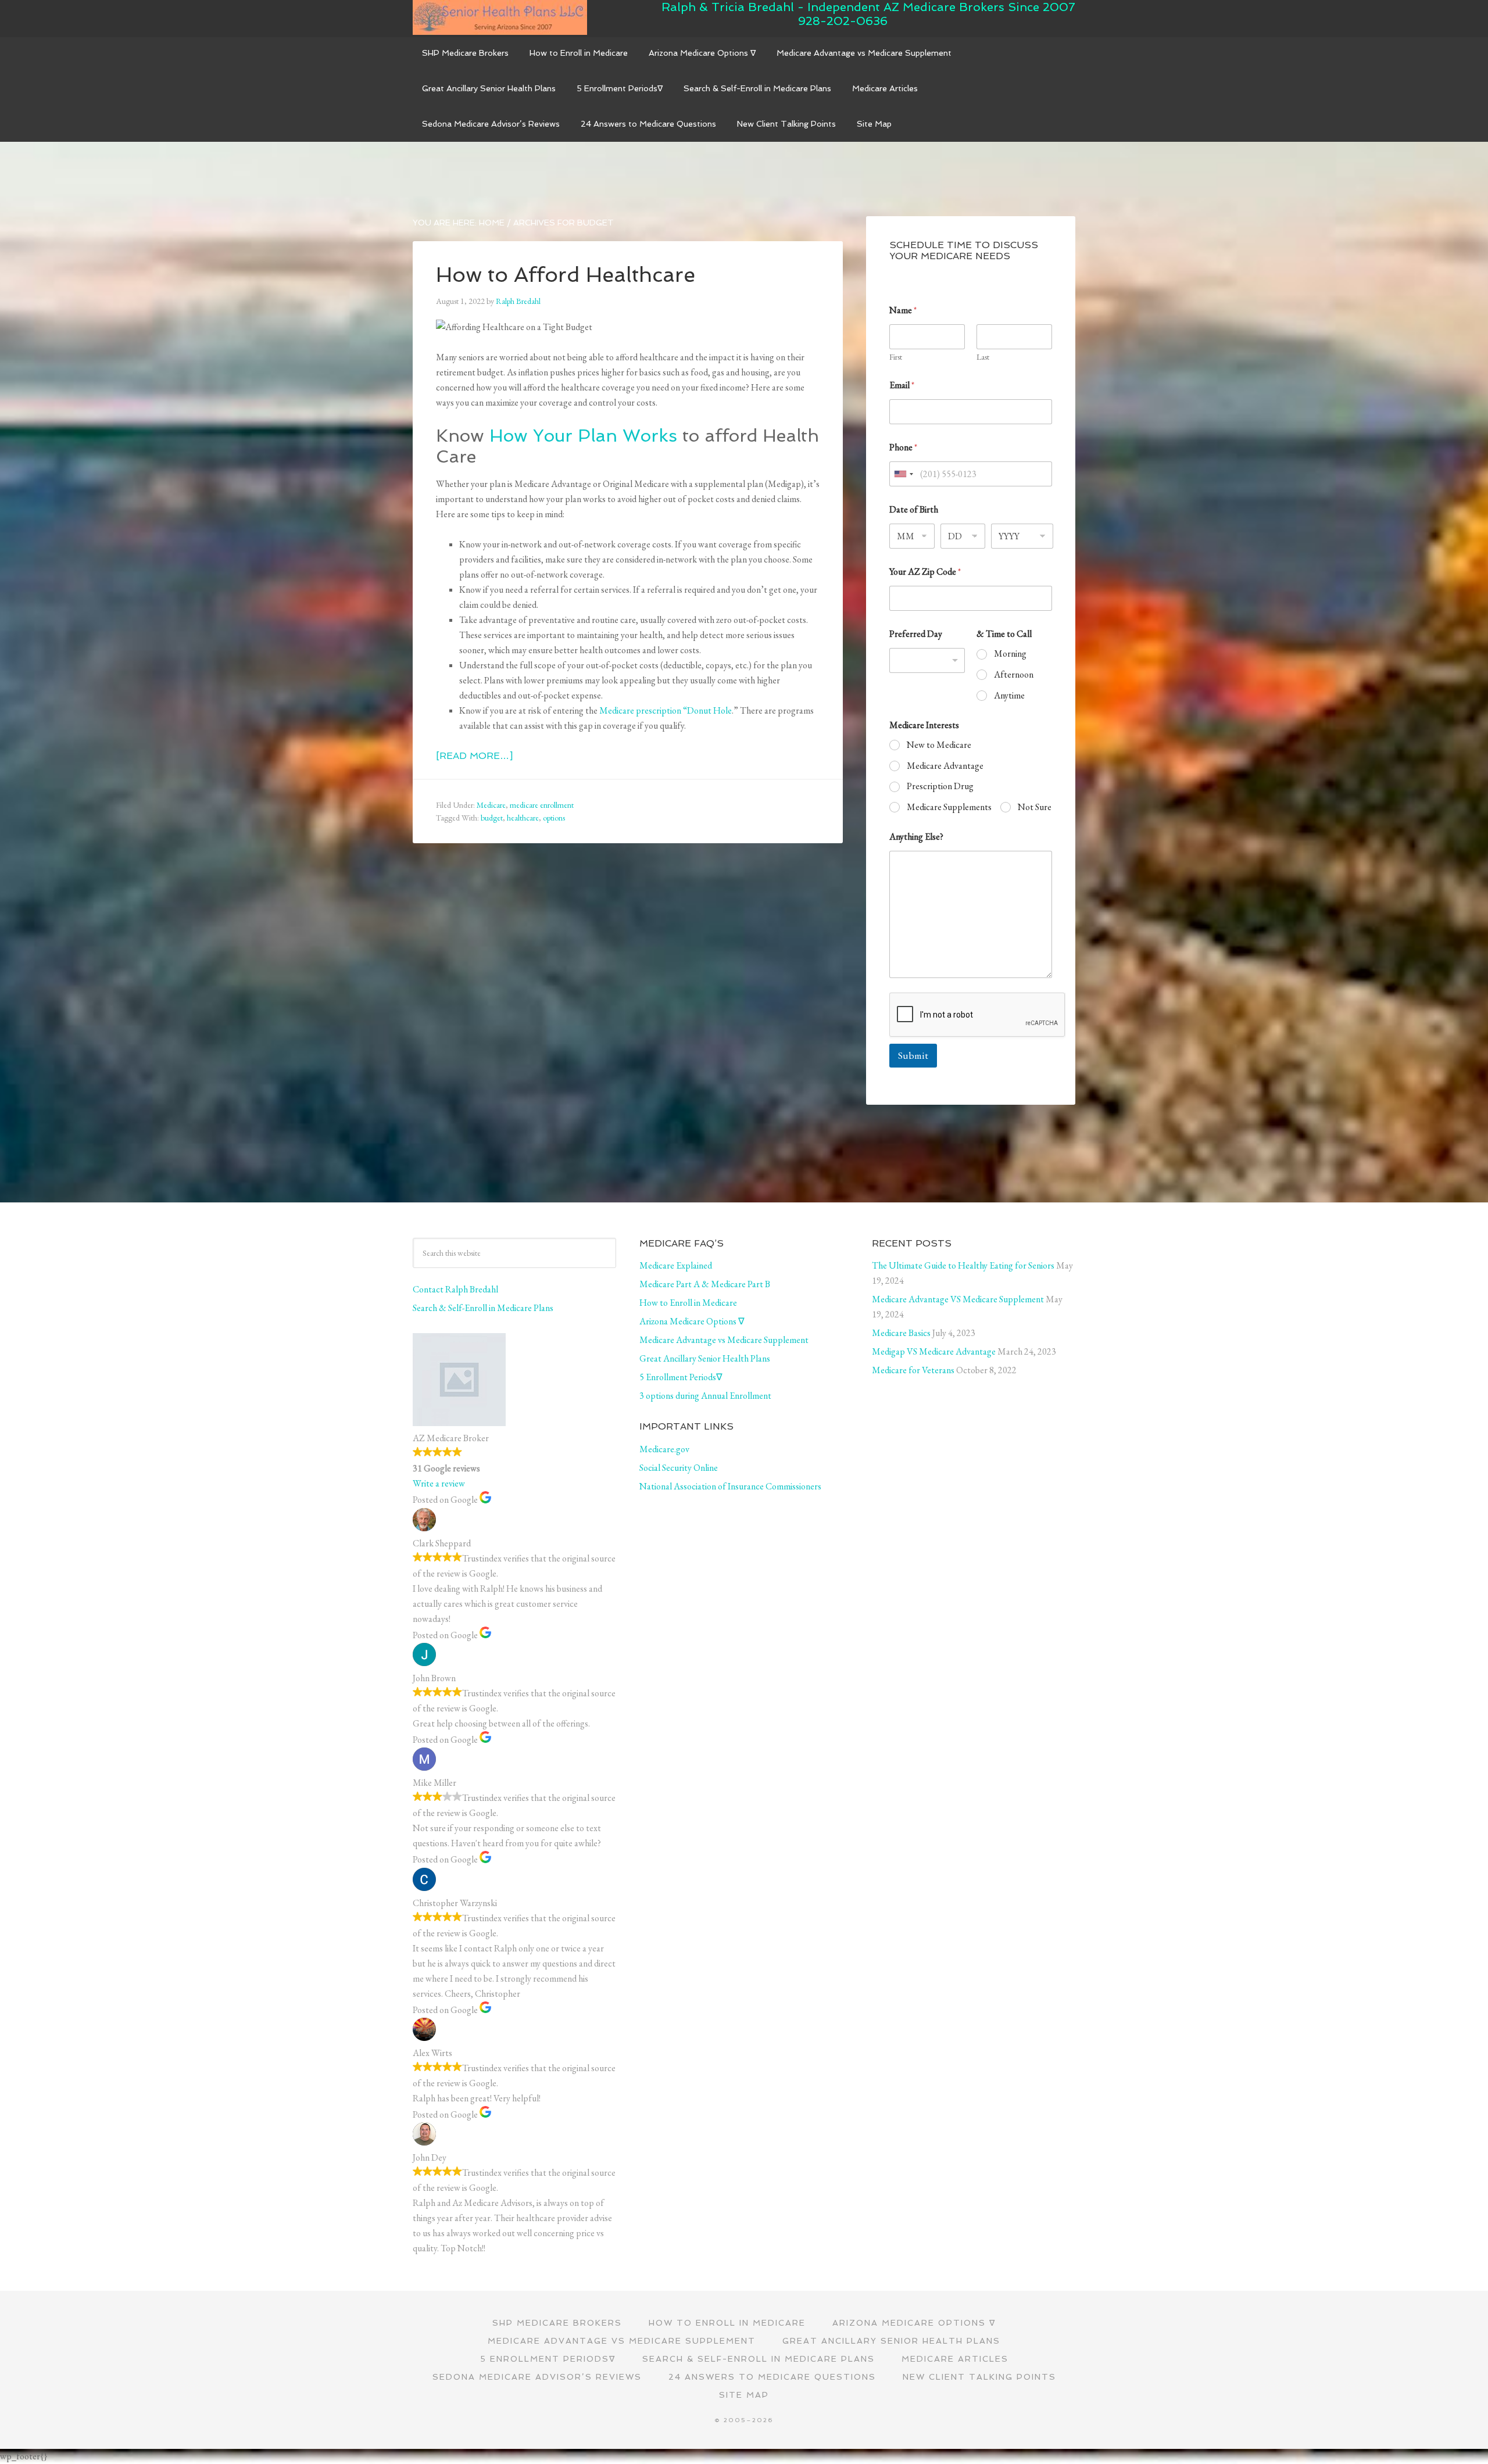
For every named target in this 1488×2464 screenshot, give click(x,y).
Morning (1010, 654)
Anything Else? (916, 837)
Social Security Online (679, 1468)
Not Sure (1035, 807)
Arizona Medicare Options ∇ (692, 1321)
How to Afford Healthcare (566, 275)
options (554, 818)
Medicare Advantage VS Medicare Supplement (958, 1299)
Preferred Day (916, 634)
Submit (913, 1055)
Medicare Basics (901, 1333)
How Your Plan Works (583, 436)
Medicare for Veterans (913, 1370)
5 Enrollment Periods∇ (681, 1377)
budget (492, 818)
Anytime (1009, 696)
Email (902, 385)
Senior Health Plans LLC (500, 17)
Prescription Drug (940, 786)
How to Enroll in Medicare (688, 1303)
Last (983, 357)
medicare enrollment (542, 805)
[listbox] (927, 660)
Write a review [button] (439, 1483)
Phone (903, 447)
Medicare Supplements (949, 807)
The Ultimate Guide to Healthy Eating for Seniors (963, 1265)
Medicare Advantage (945, 766)
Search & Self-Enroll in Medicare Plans (483, 1308)
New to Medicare (939, 745)
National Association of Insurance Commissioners (730, 1486)
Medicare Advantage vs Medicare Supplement (724, 1340)
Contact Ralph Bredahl (455, 1289)
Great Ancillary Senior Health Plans (705, 1358)
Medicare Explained (676, 1265)
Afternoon (1014, 675)
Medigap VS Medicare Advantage (934, 1351)
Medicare (491, 805)
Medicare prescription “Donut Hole (666, 710)
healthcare (523, 818)
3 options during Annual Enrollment (705, 1396)
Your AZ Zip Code (925, 572)
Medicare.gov (664, 1449)
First (896, 357)
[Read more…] (474, 756)
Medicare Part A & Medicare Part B (705, 1284)
